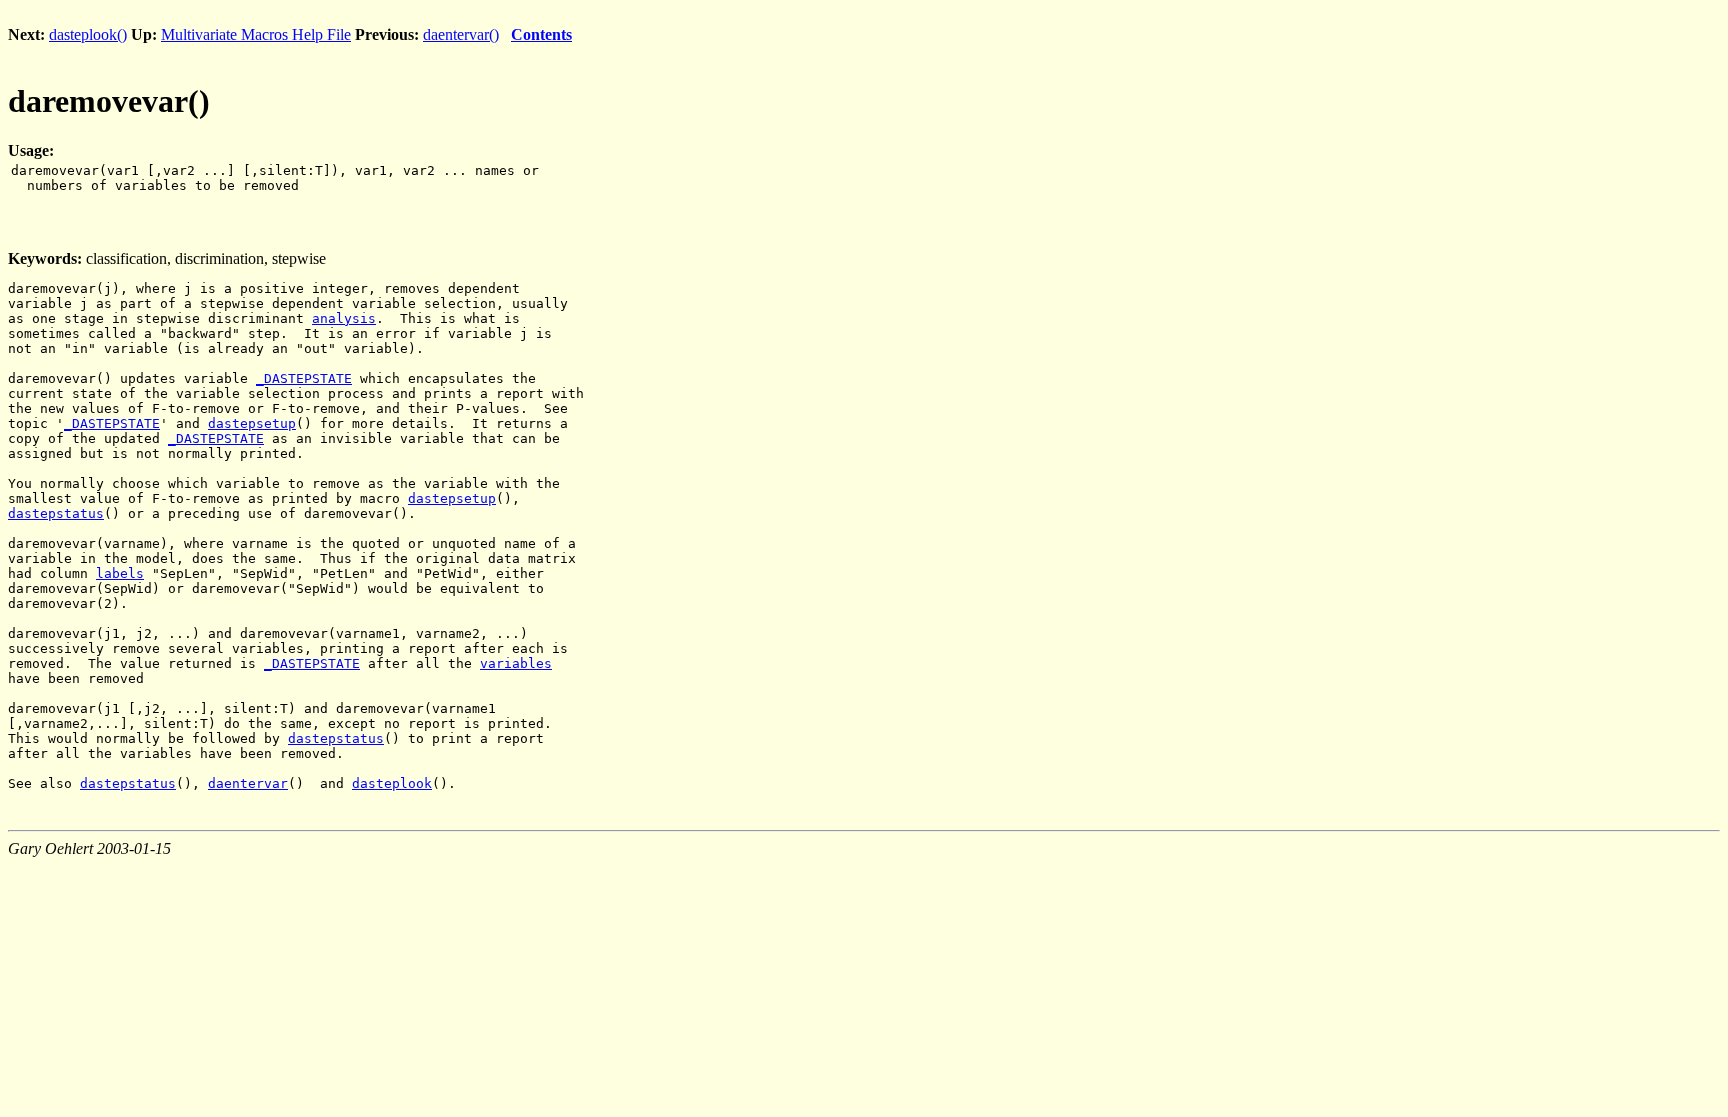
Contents (541, 34)
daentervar (248, 783)
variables (516, 663)
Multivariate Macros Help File (256, 34)
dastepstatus (56, 513)
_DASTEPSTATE (304, 378)
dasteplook (392, 783)
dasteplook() (88, 34)
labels (120, 573)
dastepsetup (252, 423)
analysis (344, 318)
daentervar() (461, 34)
